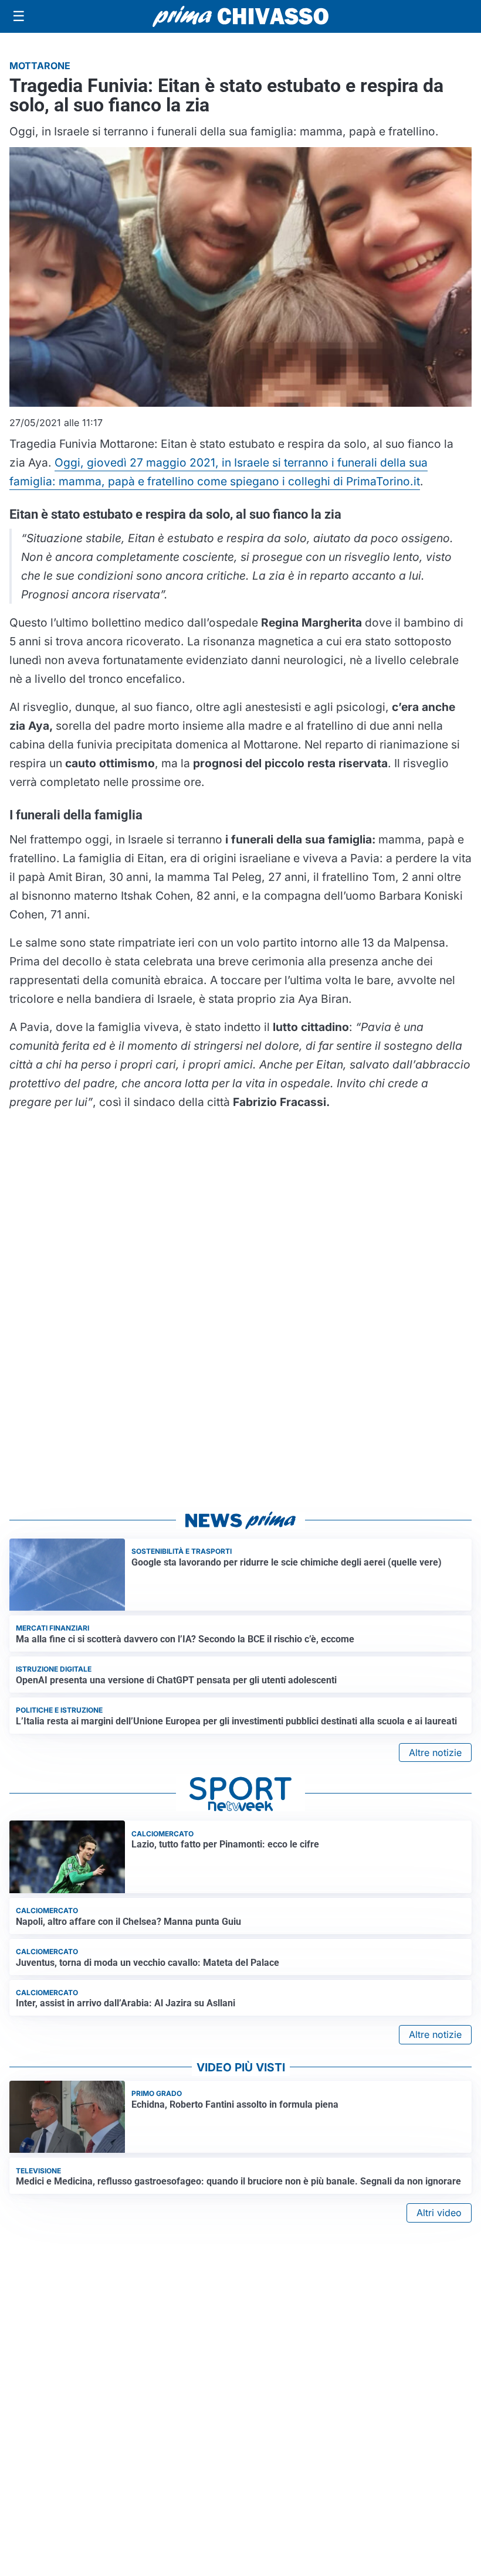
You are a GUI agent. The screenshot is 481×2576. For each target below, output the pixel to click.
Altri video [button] (439, 2213)
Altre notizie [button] (435, 1753)
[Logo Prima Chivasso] (240, 16)
